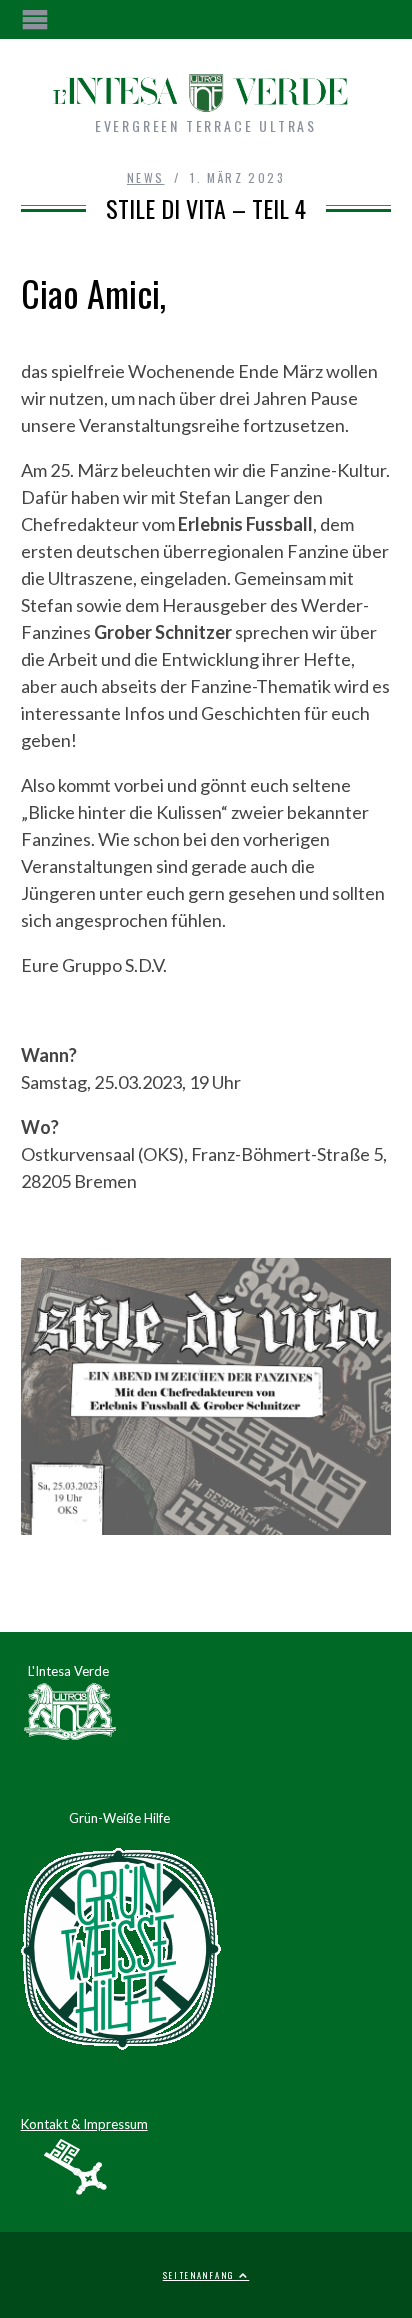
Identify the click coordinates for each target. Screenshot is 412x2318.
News (146, 177)
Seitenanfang (201, 2275)
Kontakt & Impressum (84, 2124)
